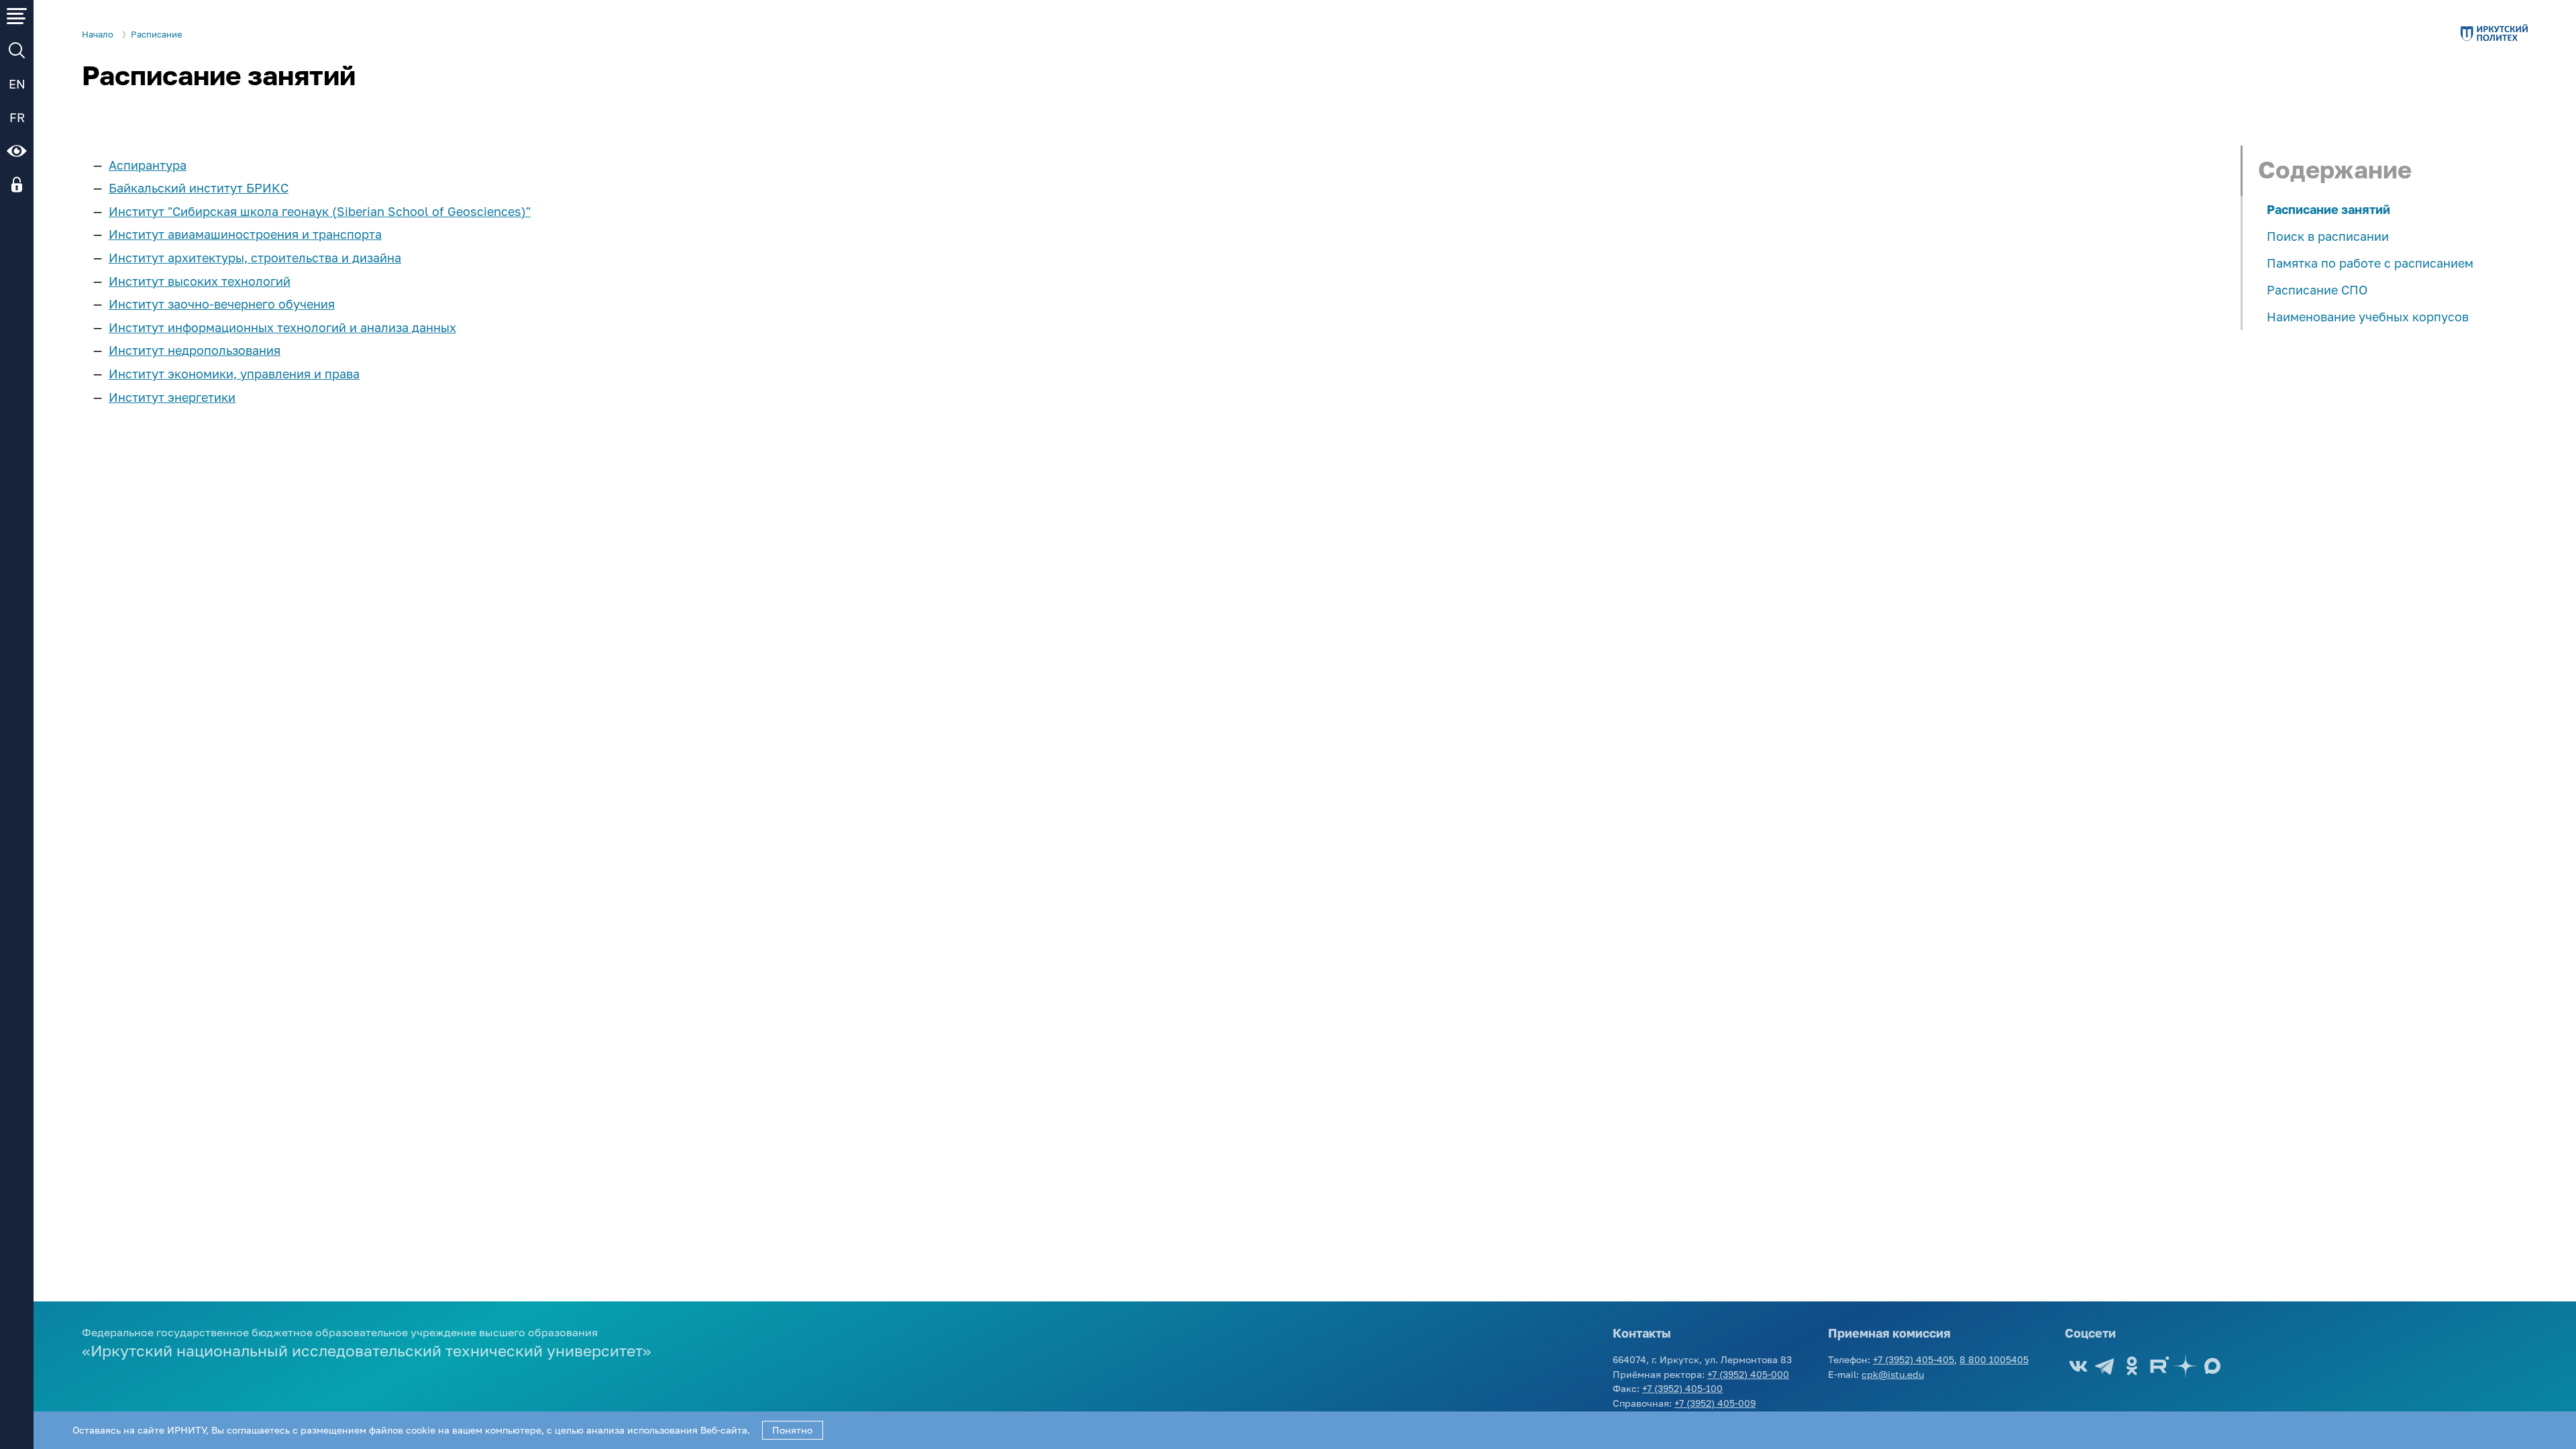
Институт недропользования (195, 350)
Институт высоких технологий (200, 281)
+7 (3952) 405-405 (1914, 1359)
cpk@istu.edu (1893, 1374)
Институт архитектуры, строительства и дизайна (255, 258)
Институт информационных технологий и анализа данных (282, 327)
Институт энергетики (172, 397)
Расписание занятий (2328, 209)
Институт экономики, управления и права (234, 374)
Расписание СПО (2317, 290)
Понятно (792, 1430)
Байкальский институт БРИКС (199, 188)
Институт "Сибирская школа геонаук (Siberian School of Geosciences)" (320, 211)
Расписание (157, 35)
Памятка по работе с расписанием (2370, 263)
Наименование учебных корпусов (2368, 317)
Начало (98, 35)
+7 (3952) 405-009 (1715, 1403)
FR (17, 117)
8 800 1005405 (1994, 1359)
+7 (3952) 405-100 (1682, 1388)
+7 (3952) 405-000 (1748, 1374)
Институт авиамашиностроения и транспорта (245, 234)
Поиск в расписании (2328, 236)
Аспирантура (148, 165)
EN (17, 84)
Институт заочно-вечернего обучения (222, 304)
